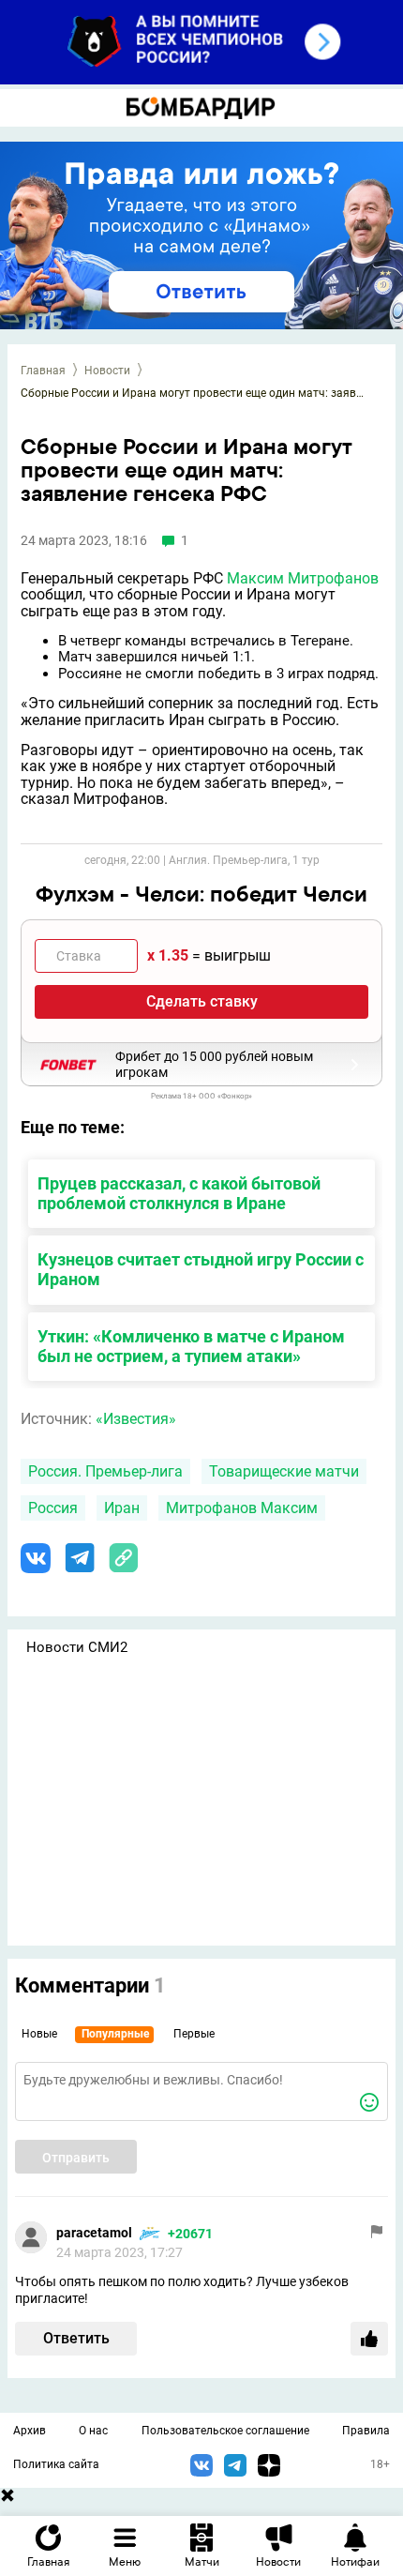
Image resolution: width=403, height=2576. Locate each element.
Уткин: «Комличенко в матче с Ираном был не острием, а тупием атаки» (191, 1346)
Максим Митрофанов (303, 578)
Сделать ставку (202, 1001)
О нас (93, 2431)
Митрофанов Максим (242, 1508)
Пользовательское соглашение (225, 2431)
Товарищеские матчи (284, 1471)
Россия (53, 1508)
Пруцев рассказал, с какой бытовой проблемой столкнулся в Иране (179, 1193)
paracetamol (94, 2233)
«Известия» (136, 1419)
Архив (30, 2431)
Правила (366, 2431)
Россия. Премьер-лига (105, 1471)
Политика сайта (56, 2464)
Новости (107, 371)
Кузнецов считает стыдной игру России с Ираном (201, 1269)
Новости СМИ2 (77, 1647)
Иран (122, 1508)
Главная (43, 371)
